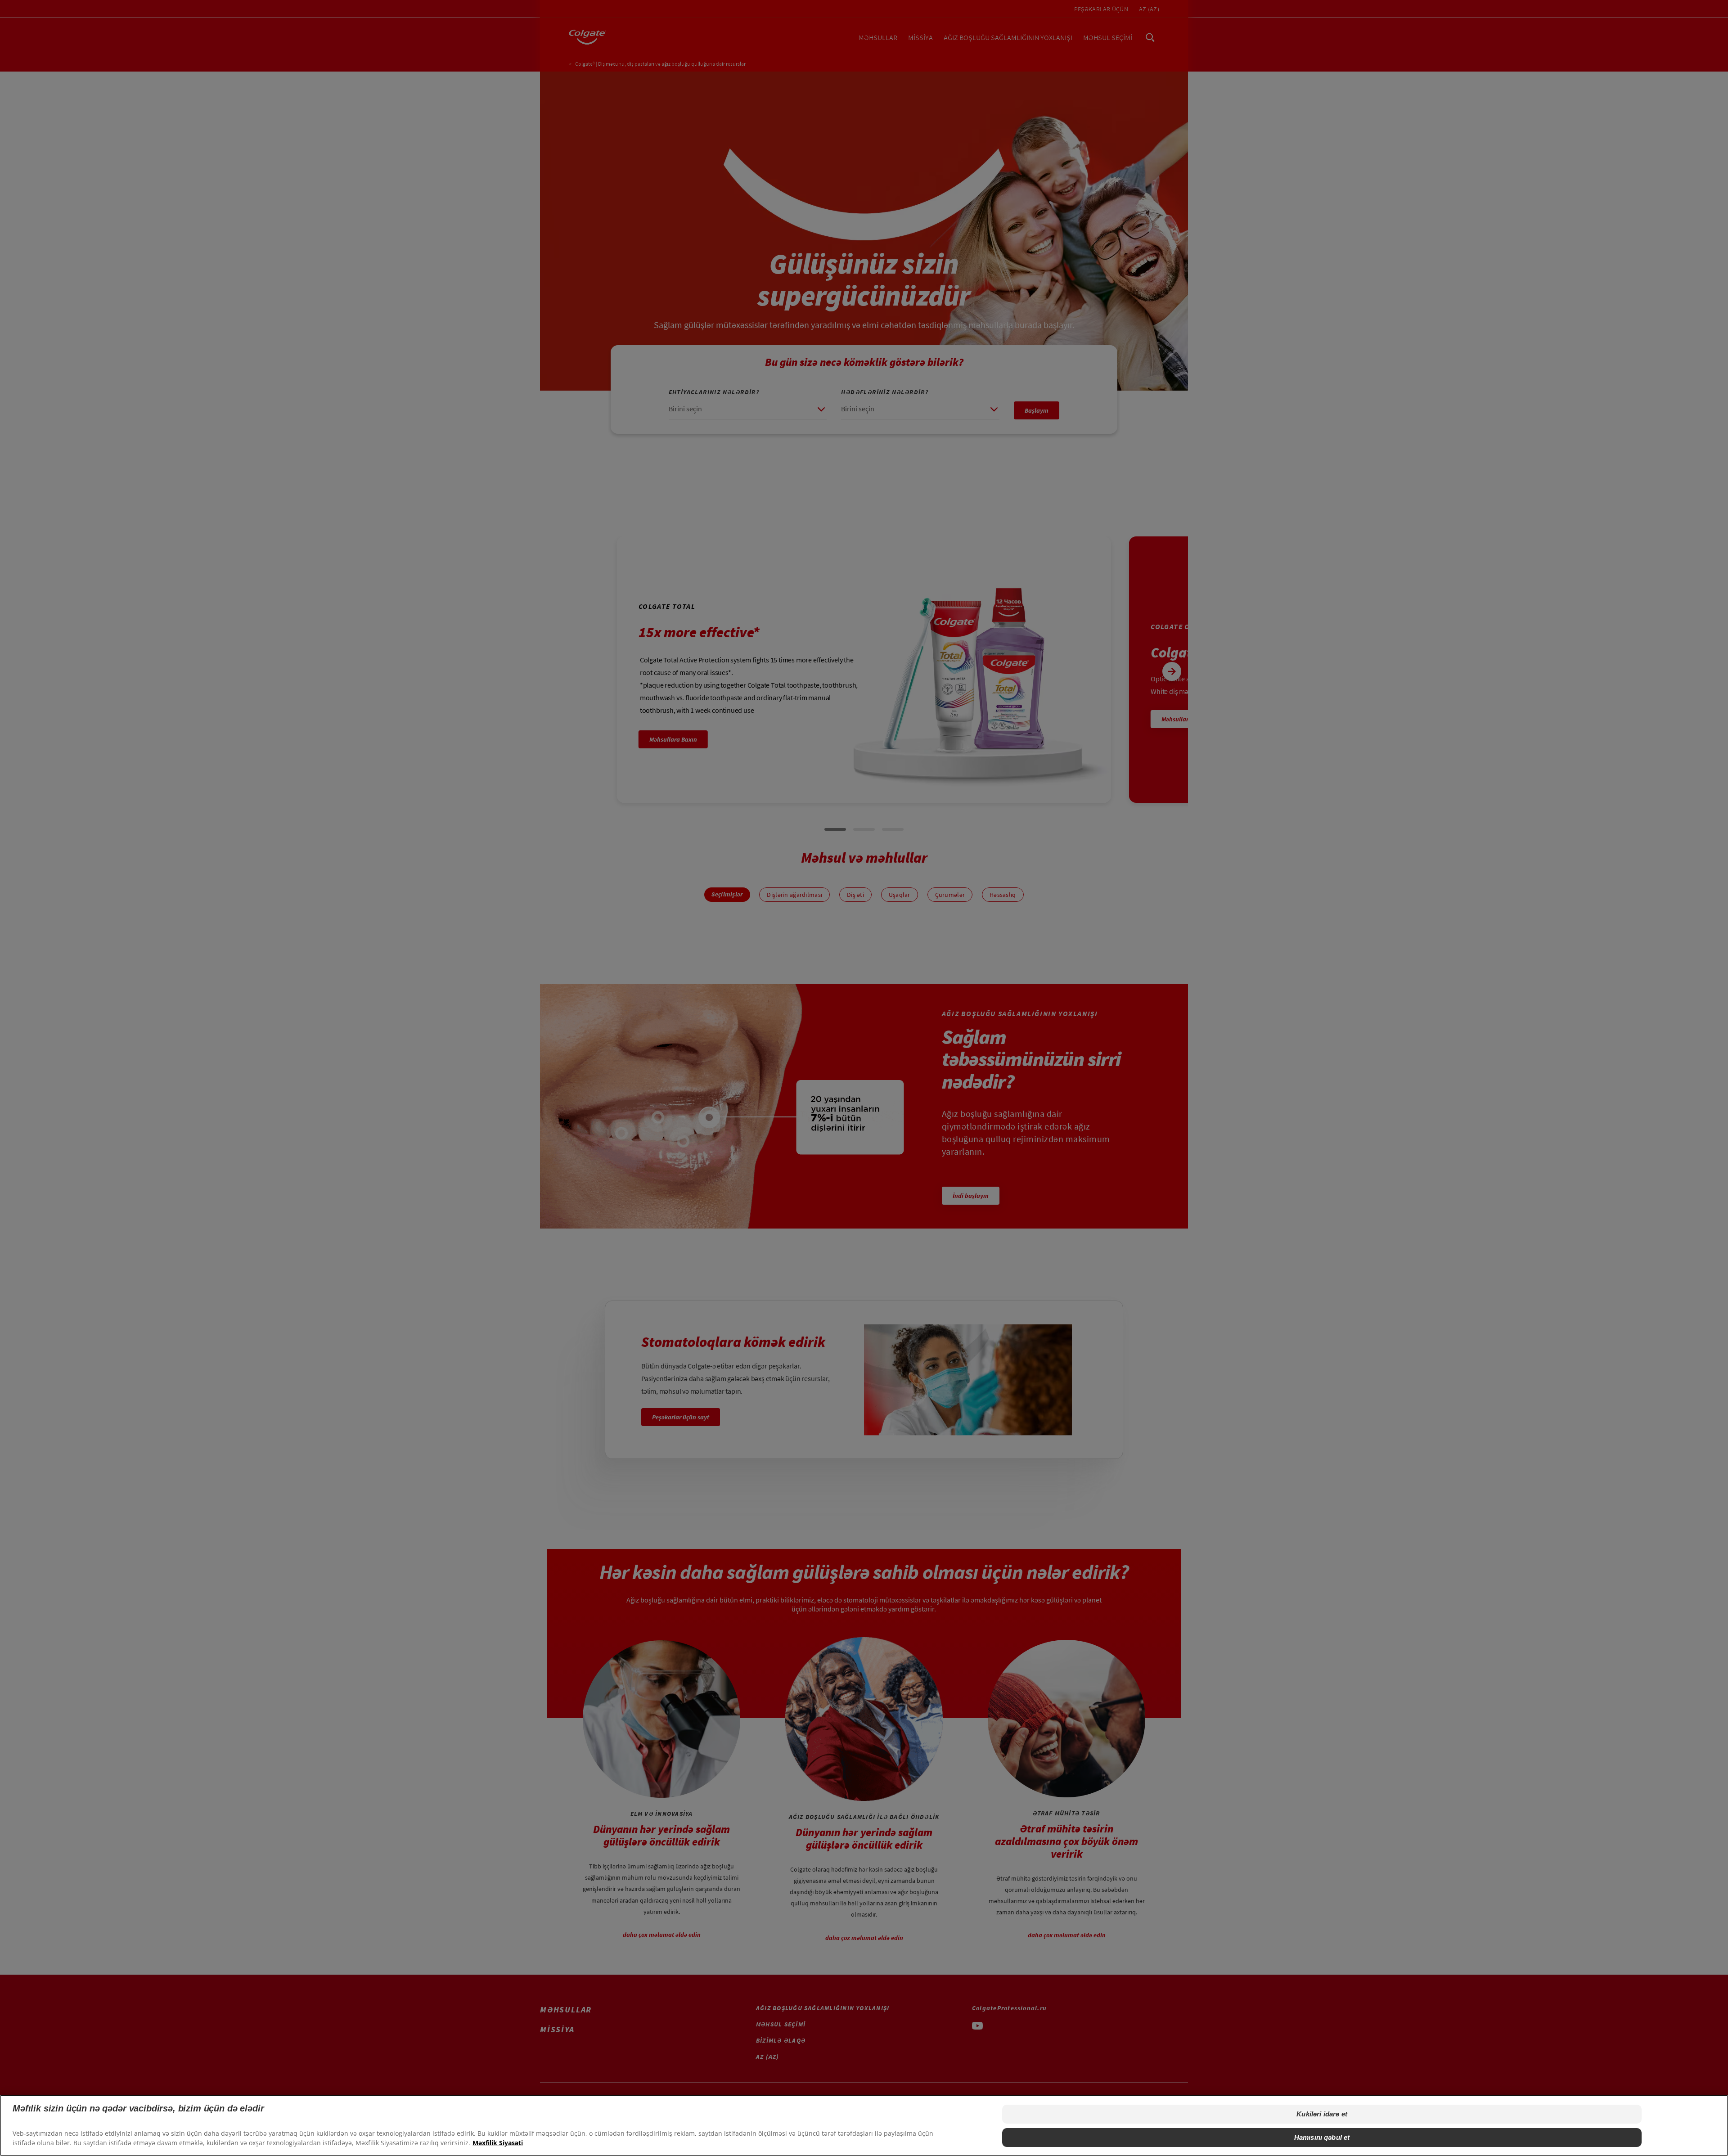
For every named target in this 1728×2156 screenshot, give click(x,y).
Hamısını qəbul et (1322, 2137)
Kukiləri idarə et (1322, 2114)
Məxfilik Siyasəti (498, 2143)
